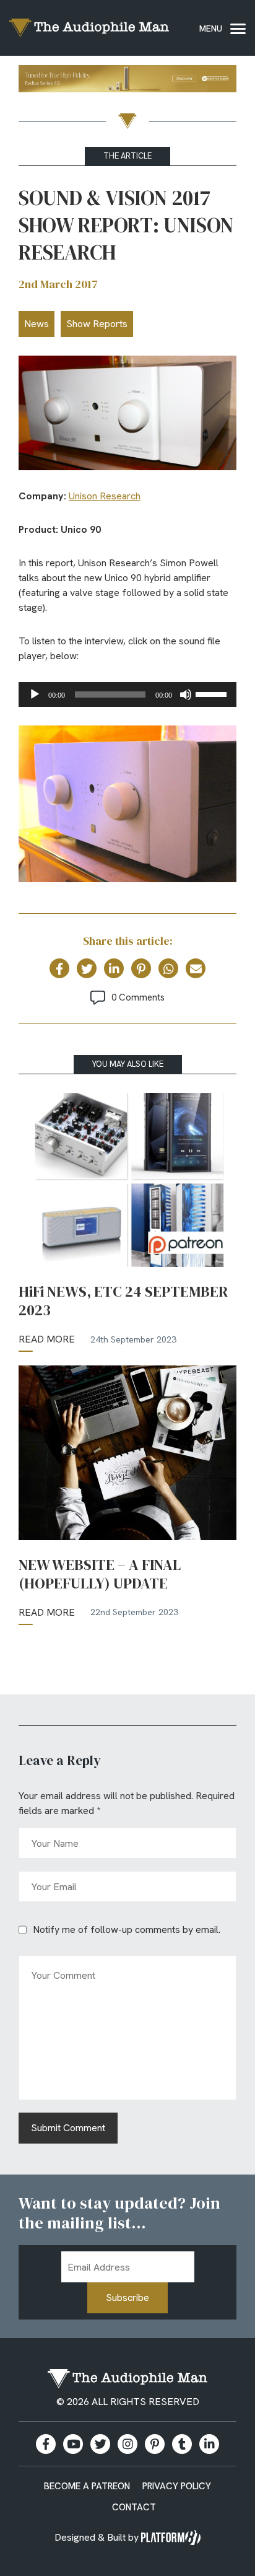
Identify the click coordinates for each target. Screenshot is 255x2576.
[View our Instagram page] (127, 2444)
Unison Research (105, 496)
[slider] (213, 693)
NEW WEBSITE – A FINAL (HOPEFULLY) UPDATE (100, 1574)
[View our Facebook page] (46, 2444)
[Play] (35, 694)
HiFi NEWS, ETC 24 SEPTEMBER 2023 (123, 1301)
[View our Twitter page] (100, 2444)
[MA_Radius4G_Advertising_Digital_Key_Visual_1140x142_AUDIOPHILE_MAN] (127, 81)
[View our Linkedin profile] (209, 2444)
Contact (134, 2507)
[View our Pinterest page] (155, 2444)
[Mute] (186, 694)
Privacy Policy (177, 2486)
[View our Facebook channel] (73, 2444)
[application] (127, 694)
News (37, 324)
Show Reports (97, 324)
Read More (47, 1339)
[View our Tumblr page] (182, 2444)
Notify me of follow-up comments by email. (127, 1930)
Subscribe (127, 2298)
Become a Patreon (87, 2486)
